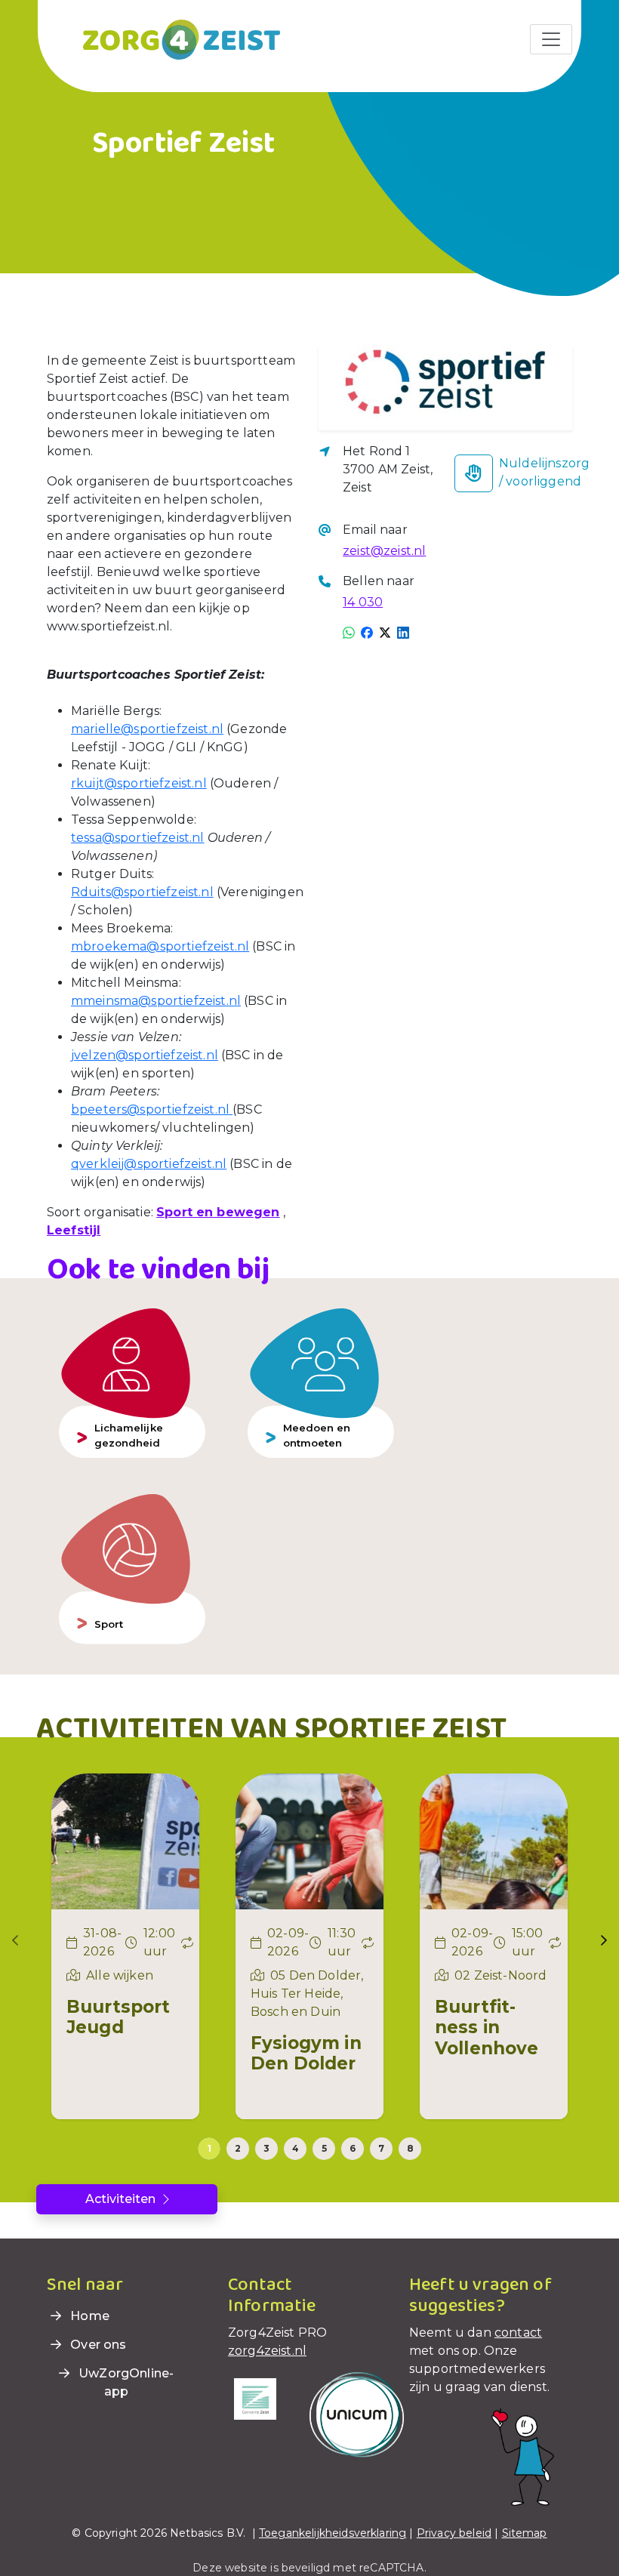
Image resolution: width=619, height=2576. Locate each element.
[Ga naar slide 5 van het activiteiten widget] (324, 2149)
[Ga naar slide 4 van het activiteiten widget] (295, 2149)
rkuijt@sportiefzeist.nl (139, 783)
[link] (163, 39)
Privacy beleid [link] (454, 2533)
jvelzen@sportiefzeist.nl (145, 1055)
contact (518, 2333)
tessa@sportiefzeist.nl (138, 838)
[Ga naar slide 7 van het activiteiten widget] (381, 2149)
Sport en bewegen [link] (218, 1212)
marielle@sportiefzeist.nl (147, 729)
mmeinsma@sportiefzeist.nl (156, 1001)
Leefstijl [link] (74, 1230)
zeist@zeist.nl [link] (384, 551)
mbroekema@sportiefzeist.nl (160, 946)
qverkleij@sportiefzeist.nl (149, 1164)
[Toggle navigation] (551, 39)
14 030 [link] (363, 602)
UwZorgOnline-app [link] (125, 2382)
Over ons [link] (97, 2345)
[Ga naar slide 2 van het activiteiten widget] (238, 2149)
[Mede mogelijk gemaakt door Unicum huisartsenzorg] (357, 2414)
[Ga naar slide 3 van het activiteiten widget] (266, 2149)
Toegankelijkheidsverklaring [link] (333, 2533)
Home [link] (88, 2316)
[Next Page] (604, 1940)
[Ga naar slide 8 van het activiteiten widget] (410, 2149)
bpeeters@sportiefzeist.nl (152, 1109)
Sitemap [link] (525, 2533)
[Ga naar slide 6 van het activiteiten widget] (353, 2149)
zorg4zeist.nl (267, 2351)
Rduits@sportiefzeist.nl (142, 892)
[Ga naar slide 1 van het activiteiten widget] (209, 2149)
